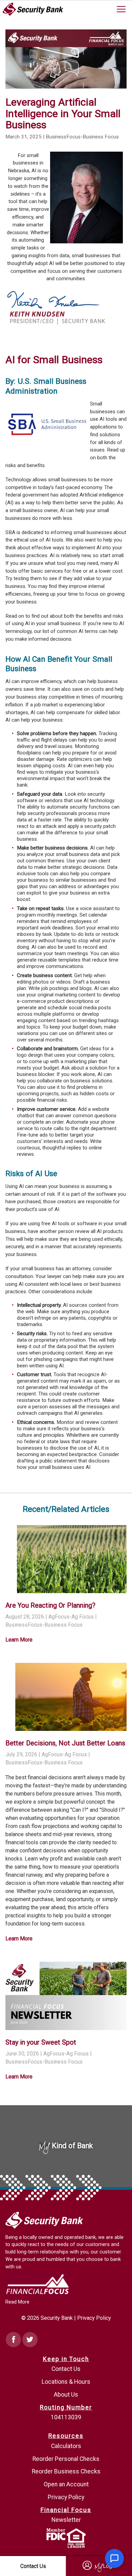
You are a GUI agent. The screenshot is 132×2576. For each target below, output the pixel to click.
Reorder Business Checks (66, 2471)
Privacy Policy (94, 2318)
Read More (17, 2302)
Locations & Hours (66, 2382)
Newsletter (66, 2520)
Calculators (66, 2446)
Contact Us (66, 2369)
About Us (66, 2395)
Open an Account (66, 2484)
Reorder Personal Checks (66, 2459)
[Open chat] (114, 2558)
